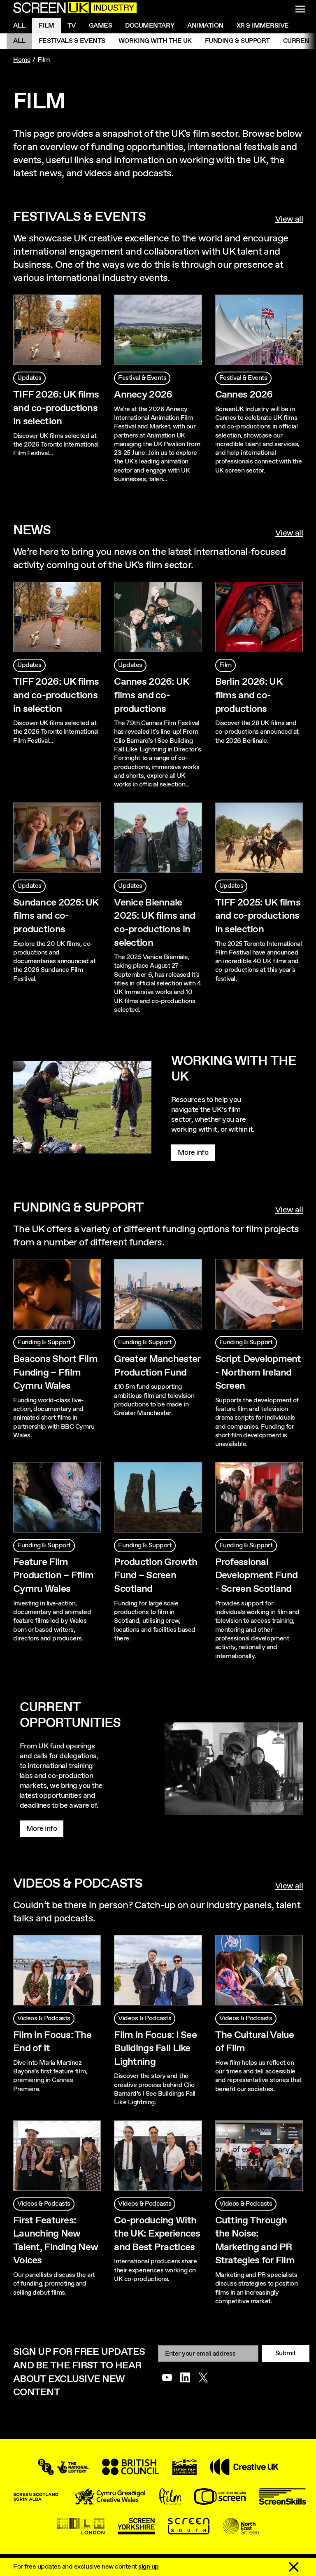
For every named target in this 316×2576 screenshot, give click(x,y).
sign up (149, 2567)
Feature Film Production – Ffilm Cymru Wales (53, 1576)
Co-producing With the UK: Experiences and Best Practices (157, 2234)
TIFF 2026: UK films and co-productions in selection (56, 408)
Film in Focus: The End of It (52, 2042)
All (19, 26)
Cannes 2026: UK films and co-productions (151, 695)
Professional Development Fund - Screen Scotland (256, 1576)
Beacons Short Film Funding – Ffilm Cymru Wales (55, 1372)
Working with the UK (155, 41)
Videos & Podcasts (44, 2018)
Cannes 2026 (244, 395)
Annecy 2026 (143, 395)
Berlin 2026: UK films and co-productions (249, 695)
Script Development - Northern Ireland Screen (258, 1372)
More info (193, 1153)
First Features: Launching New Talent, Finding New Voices (56, 2241)
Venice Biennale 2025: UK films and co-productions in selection (155, 923)
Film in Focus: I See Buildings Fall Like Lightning (155, 2048)
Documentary (150, 26)
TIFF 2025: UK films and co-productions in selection (258, 916)
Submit (286, 2353)
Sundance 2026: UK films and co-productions (56, 916)
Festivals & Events (72, 41)
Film (46, 26)
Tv (72, 26)
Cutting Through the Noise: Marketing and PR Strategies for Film (255, 2241)
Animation (205, 26)
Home (22, 60)
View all (289, 220)
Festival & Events (142, 378)
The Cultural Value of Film (255, 2042)
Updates (29, 378)
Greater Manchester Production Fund (157, 1366)
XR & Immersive (263, 26)
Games (101, 26)
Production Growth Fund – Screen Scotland (156, 1576)
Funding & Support (237, 41)
